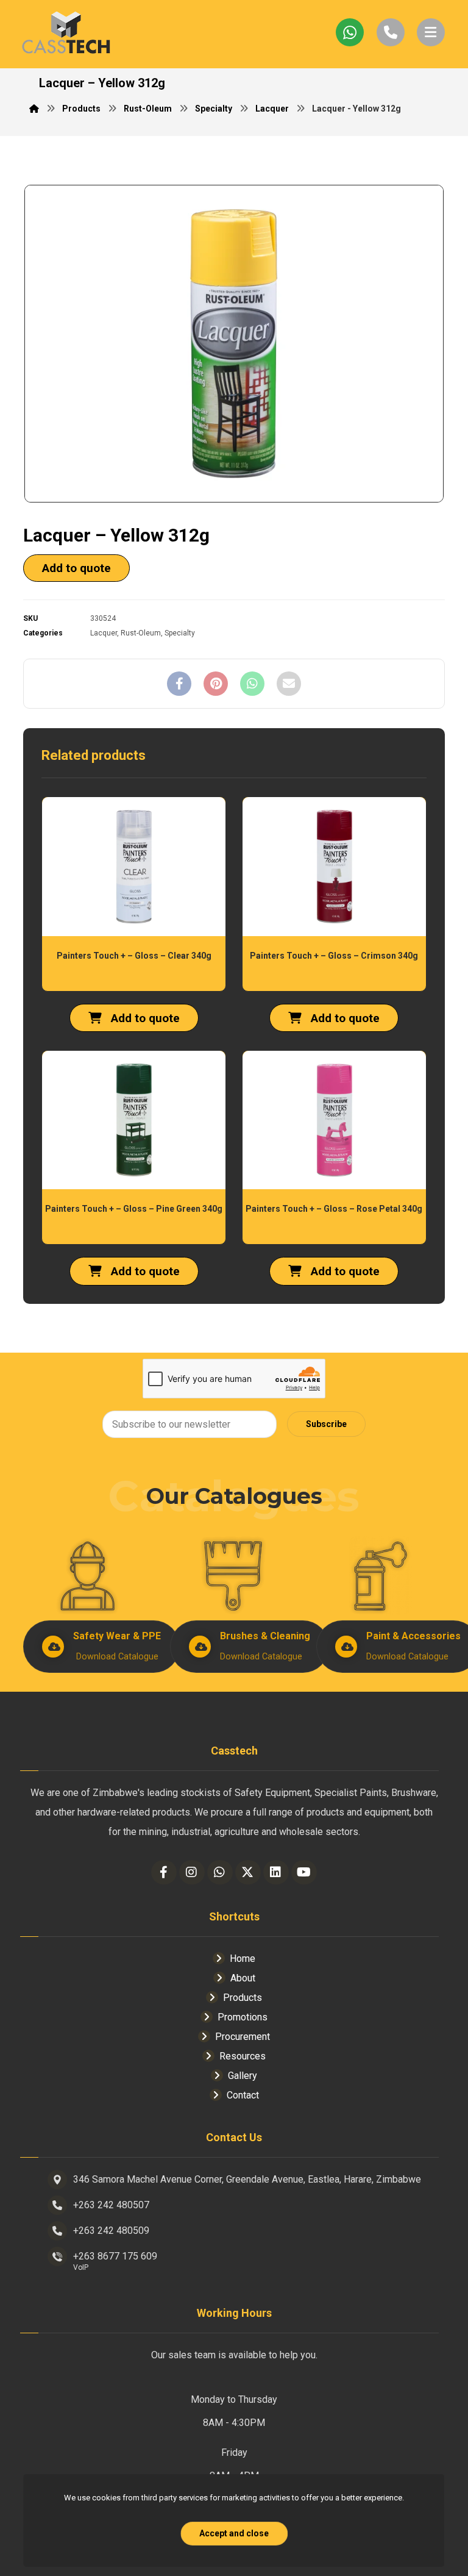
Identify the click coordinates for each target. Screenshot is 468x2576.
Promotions (243, 2017)
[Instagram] (192, 1872)
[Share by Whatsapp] (252, 684)
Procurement (243, 2037)
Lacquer (104, 633)
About (243, 1978)
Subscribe (326, 1424)
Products (243, 1998)
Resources (243, 2056)
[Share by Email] (289, 684)
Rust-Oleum (141, 633)
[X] (248, 1872)
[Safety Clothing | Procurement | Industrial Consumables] (66, 34)
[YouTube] (304, 1872)
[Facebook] (164, 1872)
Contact (243, 2095)
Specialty (180, 633)
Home (243, 1959)
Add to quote (76, 568)
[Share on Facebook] (179, 684)
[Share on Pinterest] (216, 684)
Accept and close (234, 2533)
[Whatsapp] (220, 1872)
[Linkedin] (276, 1872)
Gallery (243, 2076)
